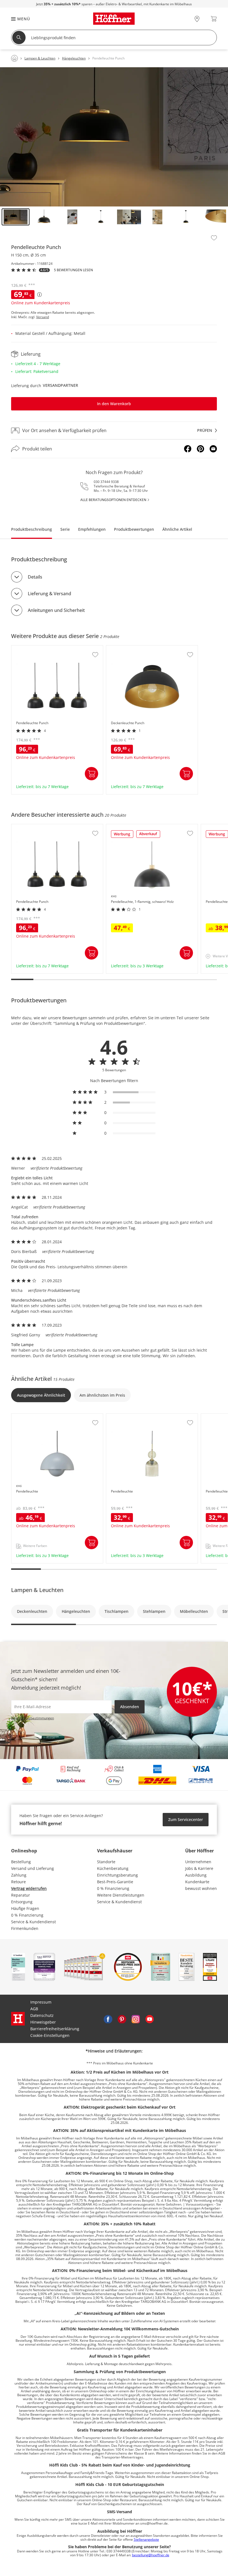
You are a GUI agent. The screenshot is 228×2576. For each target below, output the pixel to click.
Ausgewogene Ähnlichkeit (41, 1395)
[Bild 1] (16, 217)
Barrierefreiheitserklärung (55, 2029)
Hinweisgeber (43, 2022)
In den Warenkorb (114, 404)
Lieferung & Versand (49, 594)
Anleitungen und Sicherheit (56, 610)
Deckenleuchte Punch (127, 648)
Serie (65, 529)
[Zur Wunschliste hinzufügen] (214, 238)
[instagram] (136, 2019)
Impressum (41, 2002)
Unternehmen (198, 1862)
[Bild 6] (157, 217)
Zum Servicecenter (186, 1819)
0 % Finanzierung (27, 1915)
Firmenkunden (25, 1928)
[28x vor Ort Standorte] (197, 19)
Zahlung (19, 1875)
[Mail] (213, 449)
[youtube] (150, 2019)
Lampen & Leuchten (37, 1590)
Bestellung (21, 1862)
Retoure (18, 1882)
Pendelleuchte (120, 1416)
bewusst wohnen (201, 1888)
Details (35, 577)
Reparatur (21, 1895)
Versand (43, 317)
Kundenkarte (197, 1882)
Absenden (130, 1707)
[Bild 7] (186, 217)
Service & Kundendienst (34, 1922)
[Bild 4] (101, 217)
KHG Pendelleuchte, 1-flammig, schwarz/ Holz (149, 827)
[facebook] (108, 2019)
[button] (18, 19)
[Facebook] (188, 449)
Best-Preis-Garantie (115, 1882)
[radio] (114, 1092)
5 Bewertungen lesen (73, 270)
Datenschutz (42, 2015)
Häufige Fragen (25, 1908)
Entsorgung (22, 1902)
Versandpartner (60, 385)
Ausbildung (196, 1875)
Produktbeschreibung (32, 529)
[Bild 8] (214, 217)
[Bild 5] (129, 217)
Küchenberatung (113, 1868)
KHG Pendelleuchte (30, 1416)
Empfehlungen (92, 529)
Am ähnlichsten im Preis (102, 1395)
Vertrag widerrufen (29, 1888)
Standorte (106, 1862)
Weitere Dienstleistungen (121, 1895)
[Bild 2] (44, 217)
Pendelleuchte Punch (32, 648)
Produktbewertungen (134, 529)
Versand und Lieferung (33, 1868)
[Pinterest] (200, 449)
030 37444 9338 (106, 482)
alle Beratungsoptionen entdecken (113, 500)
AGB (34, 2009)
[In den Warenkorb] (91, 774)
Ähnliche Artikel (177, 529)
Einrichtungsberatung (117, 1875)
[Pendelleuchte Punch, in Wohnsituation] (114, 137)
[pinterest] (122, 2019)
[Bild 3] (72, 217)
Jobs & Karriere (199, 1868)
